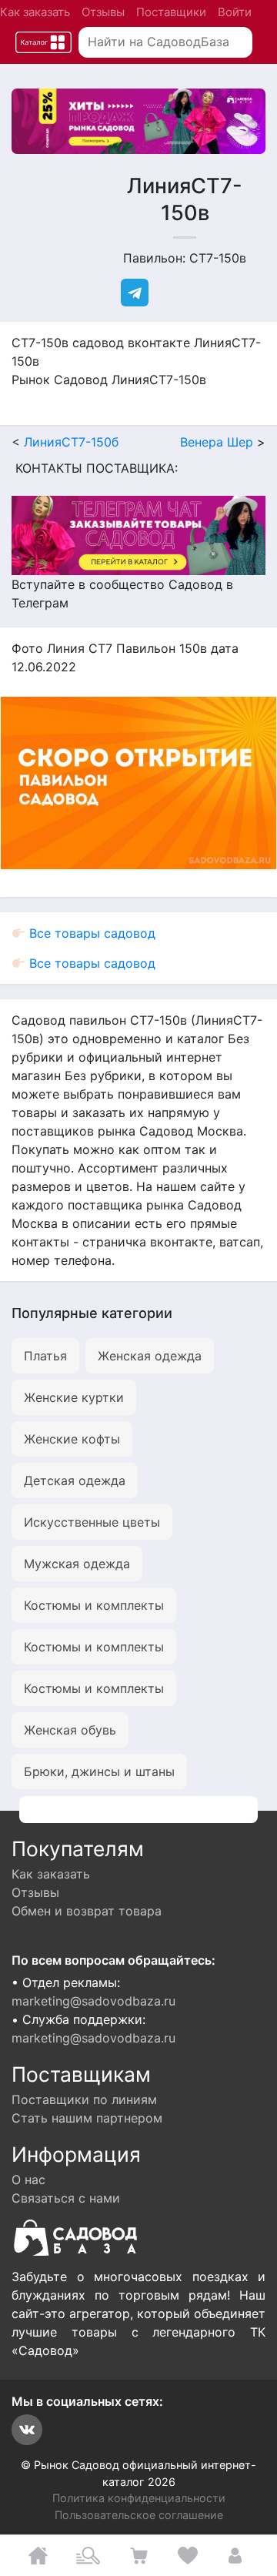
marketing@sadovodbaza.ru (93, 2001)
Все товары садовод (90, 933)
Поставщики (171, 12)
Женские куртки (74, 1397)
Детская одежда (75, 1480)
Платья (45, 1356)
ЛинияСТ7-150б (71, 442)
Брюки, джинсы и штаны (99, 1771)
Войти (235, 12)
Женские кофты (72, 1439)
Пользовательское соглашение (139, 2515)
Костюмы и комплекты (94, 1605)
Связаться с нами (66, 2198)
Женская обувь (70, 1730)
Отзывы (103, 12)
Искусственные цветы (92, 1522)
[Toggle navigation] (43, 43)
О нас (28, 2180)
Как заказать (35, 12)
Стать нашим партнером (87, 2118)
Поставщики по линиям (84, 2099)
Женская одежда (150, 1356)
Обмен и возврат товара (87, 1911)
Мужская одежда (77, 1564)
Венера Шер (217, 442)
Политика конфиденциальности (139, 2498)
